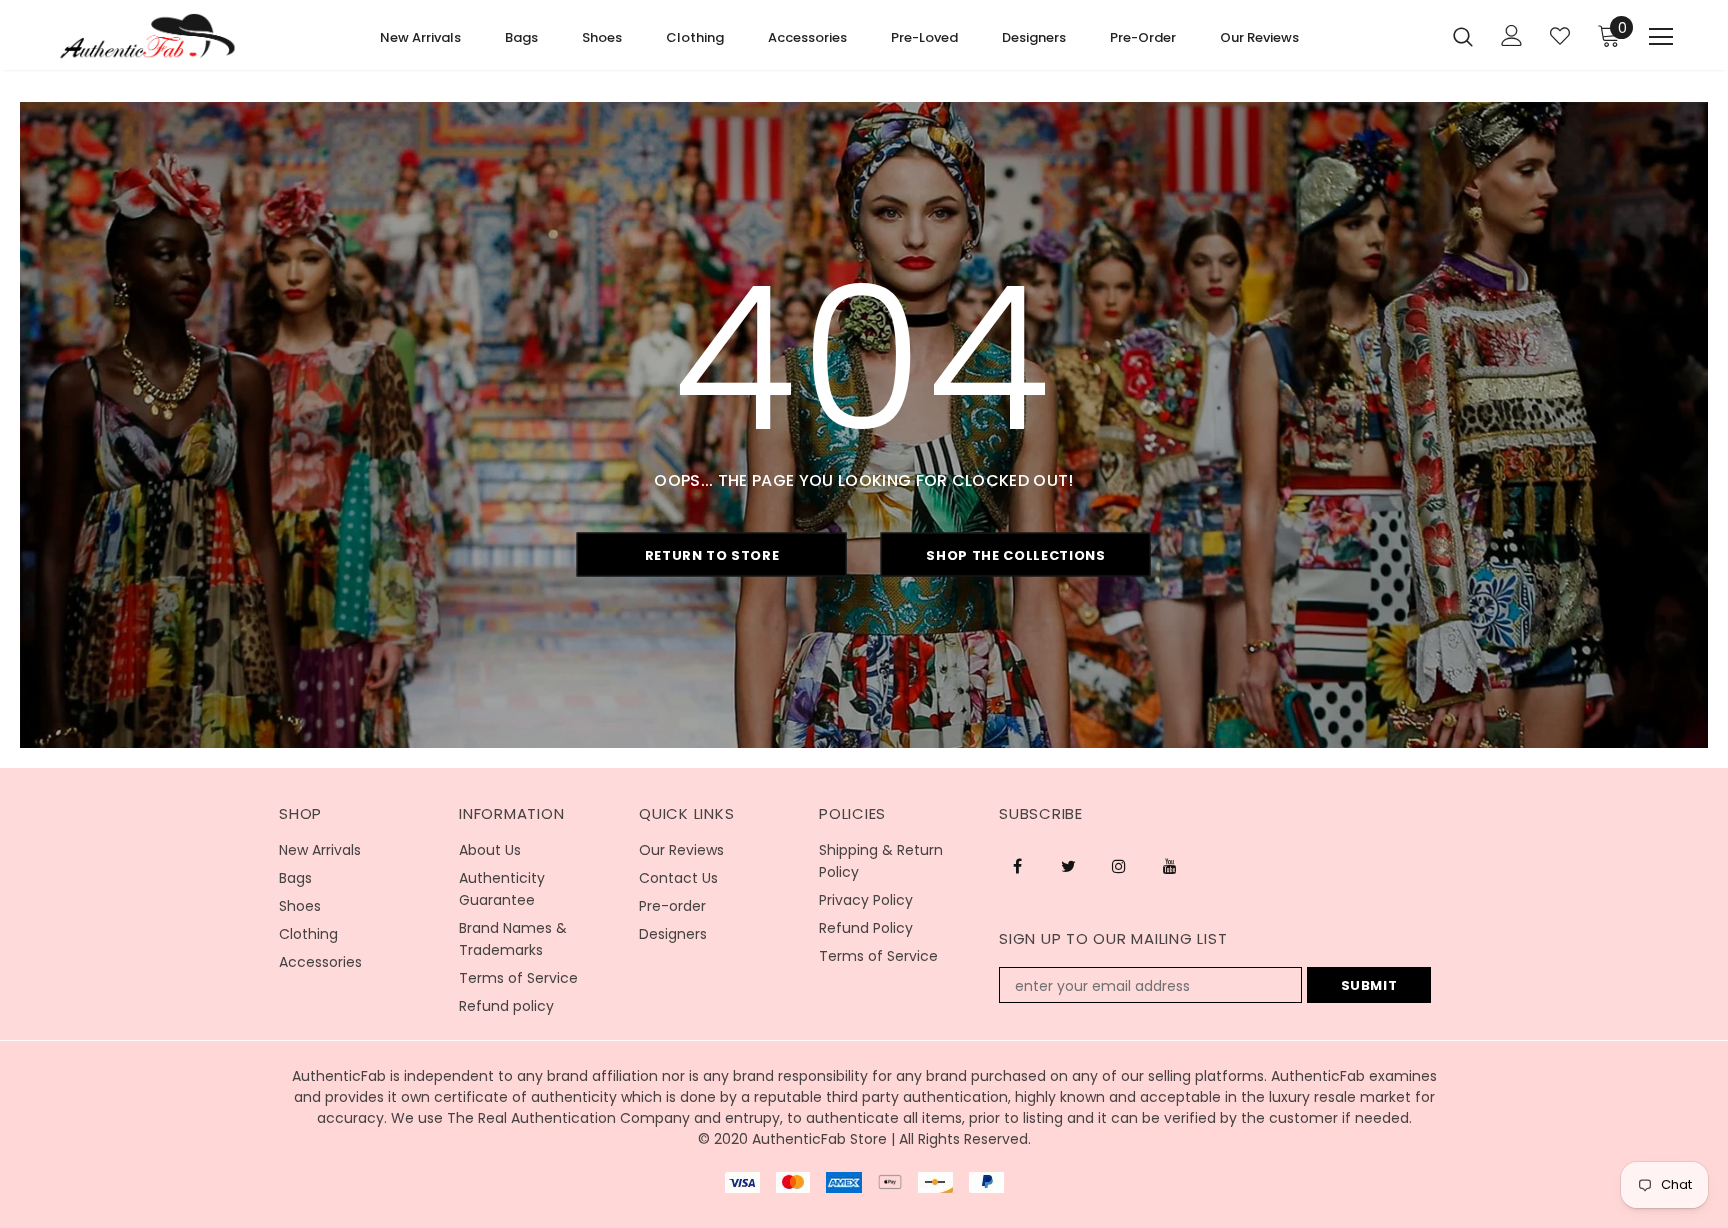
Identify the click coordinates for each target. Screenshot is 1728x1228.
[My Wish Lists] (1560, 36)
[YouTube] (1170, 865)
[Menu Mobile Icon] (1661, 37)
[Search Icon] (1463, 36)
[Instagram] (1119, 865)
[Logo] (147, 36)
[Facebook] (1017, 865)
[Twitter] (1068, 865)
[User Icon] (1512, 35)
